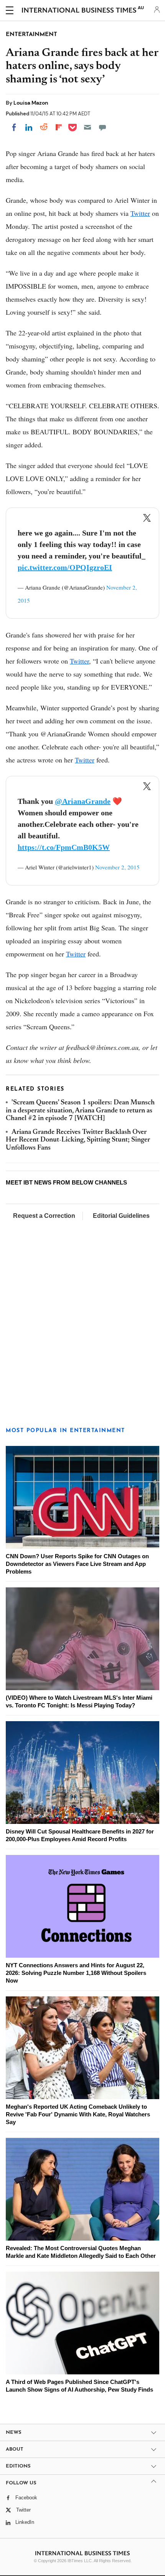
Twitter (140, 213)
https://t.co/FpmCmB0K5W (64, 847)
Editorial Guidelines (121, 1216)
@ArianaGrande (83, 801)
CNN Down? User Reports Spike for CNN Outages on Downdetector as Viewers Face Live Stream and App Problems (77, 1564)
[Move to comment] (102, 127)
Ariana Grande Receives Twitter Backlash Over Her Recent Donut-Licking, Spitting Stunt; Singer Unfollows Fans (78, 1140)
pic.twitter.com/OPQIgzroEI (65, 567)
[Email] (87, 127)
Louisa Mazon (31, 103)
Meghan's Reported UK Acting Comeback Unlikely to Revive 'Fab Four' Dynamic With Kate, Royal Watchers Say (78, 2114)
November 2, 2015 (117, 867)
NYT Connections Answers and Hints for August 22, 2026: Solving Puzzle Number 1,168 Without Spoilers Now (76, 1973)
